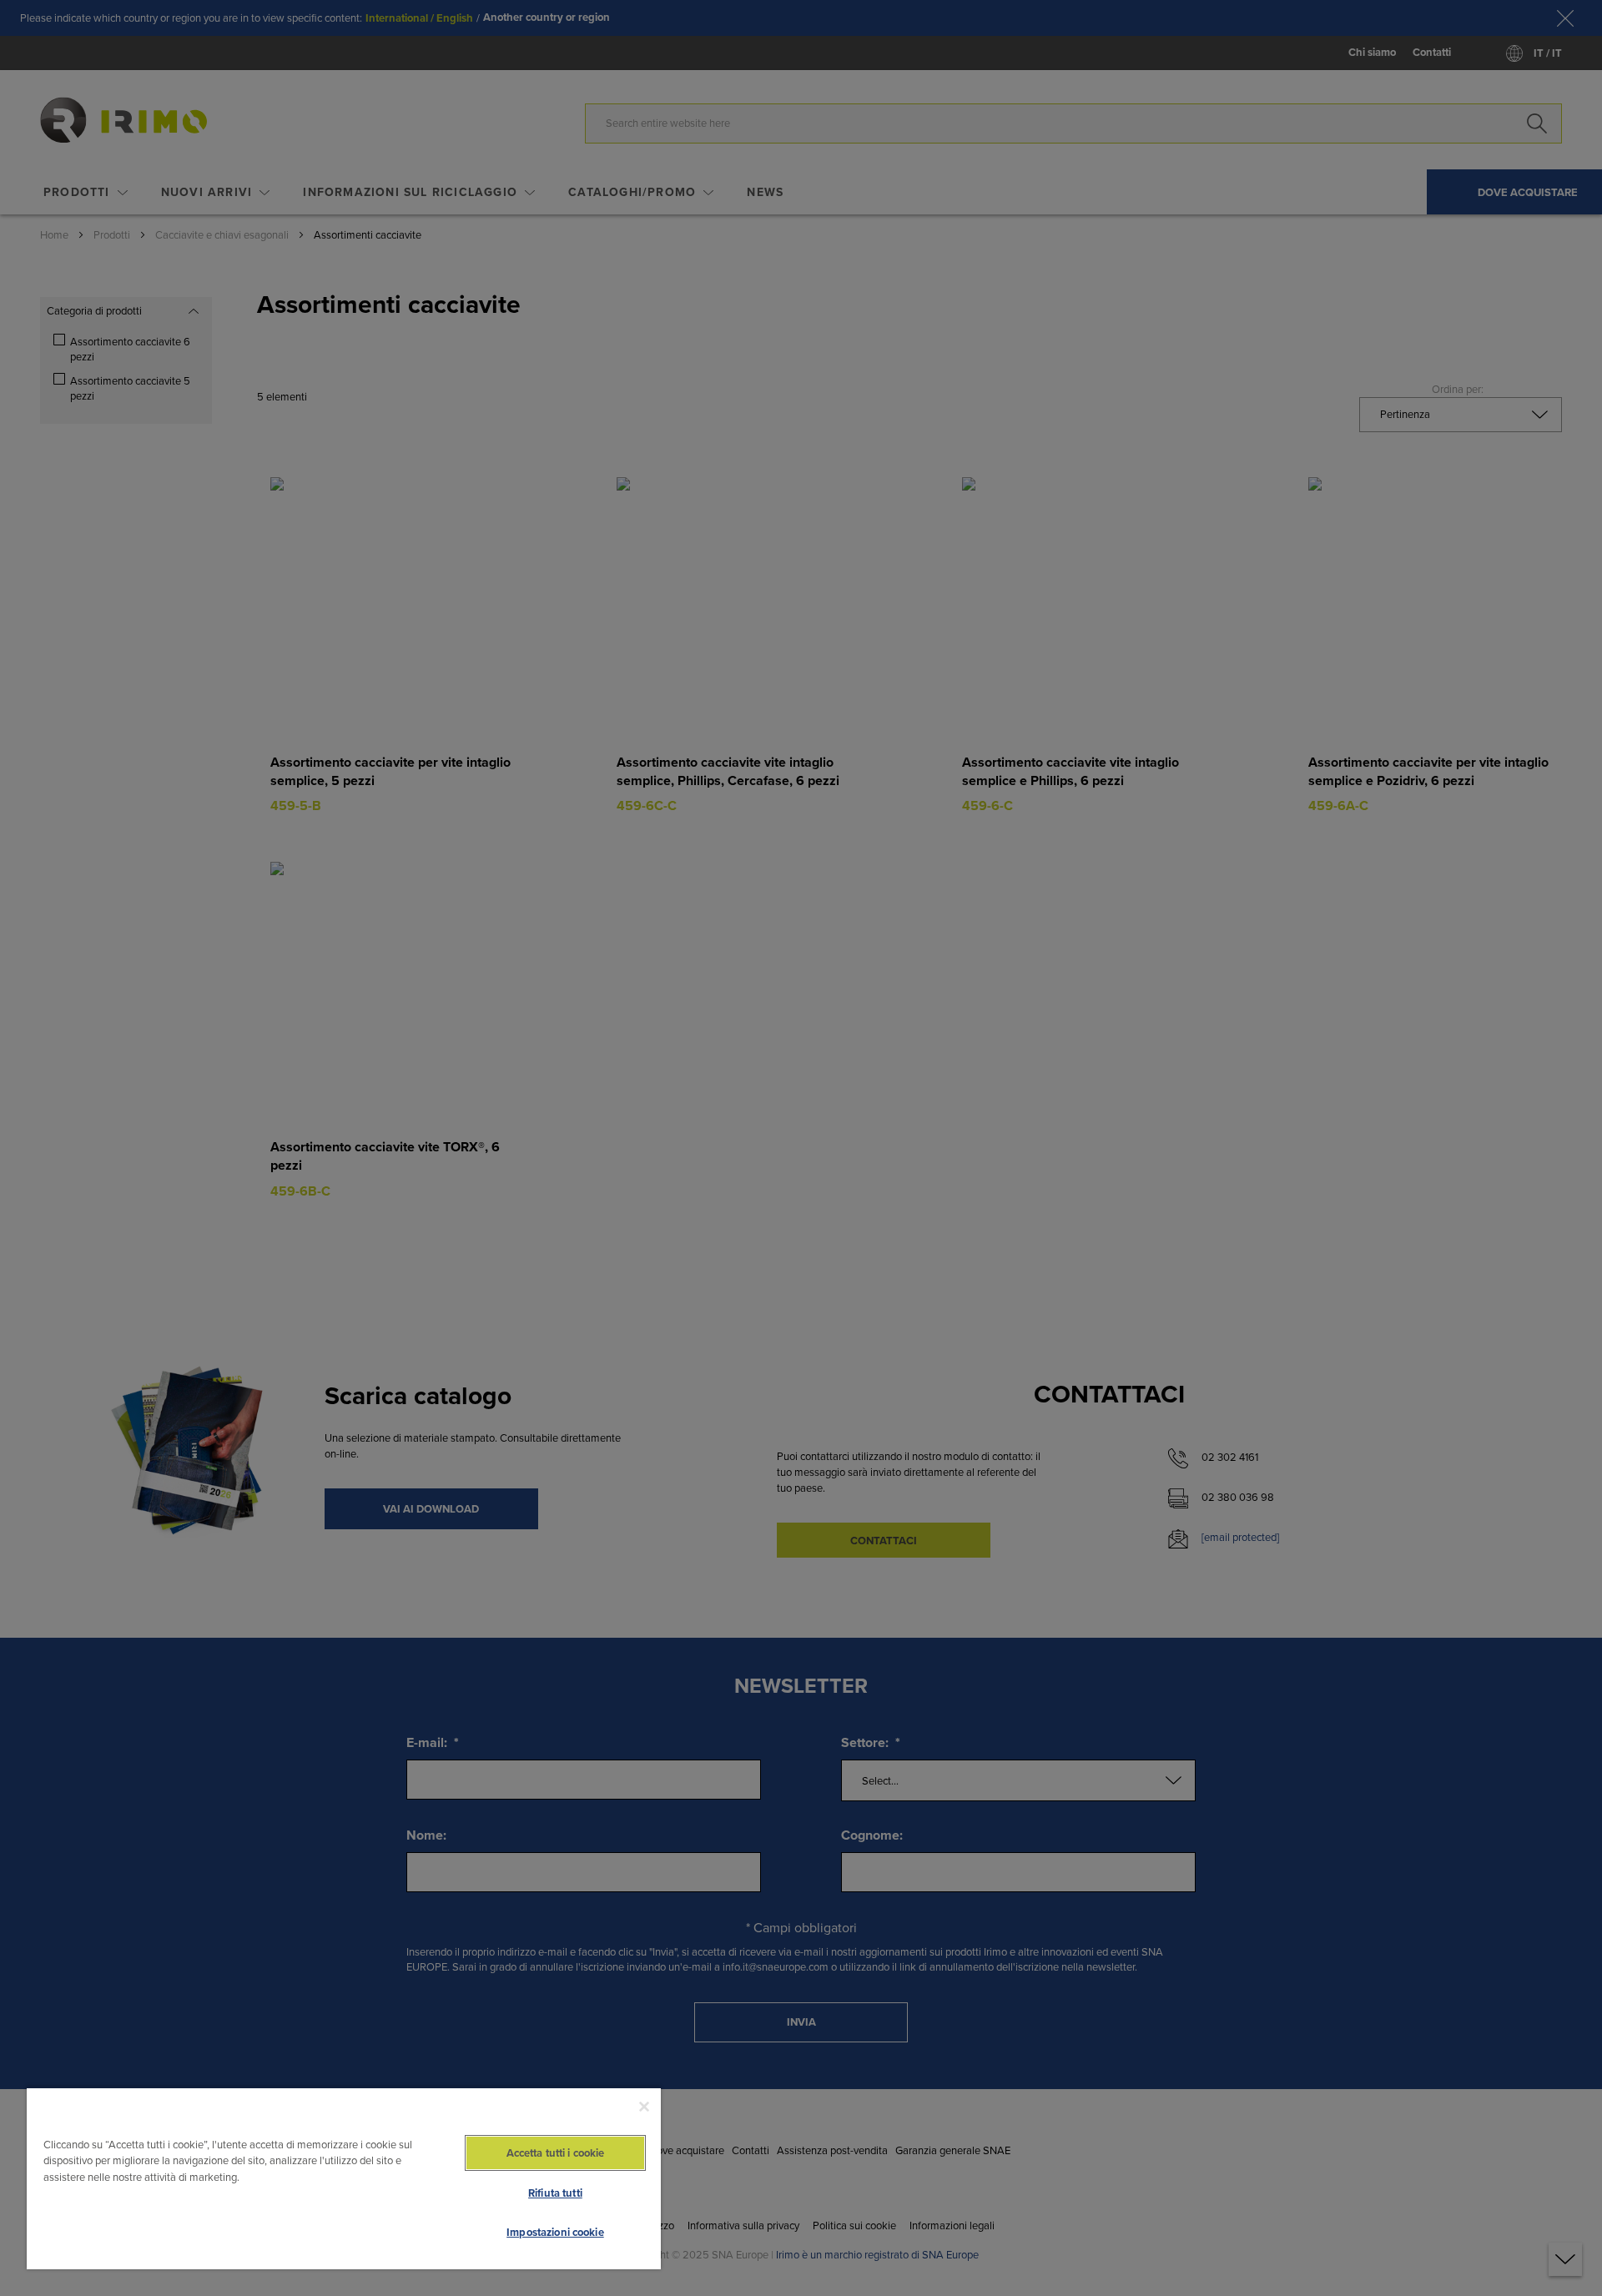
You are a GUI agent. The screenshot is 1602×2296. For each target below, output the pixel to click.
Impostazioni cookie (555, 2232)
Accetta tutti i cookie (556, 2153)
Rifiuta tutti (555, 2193)
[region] (344, 2178)
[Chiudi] (644, 2107)
